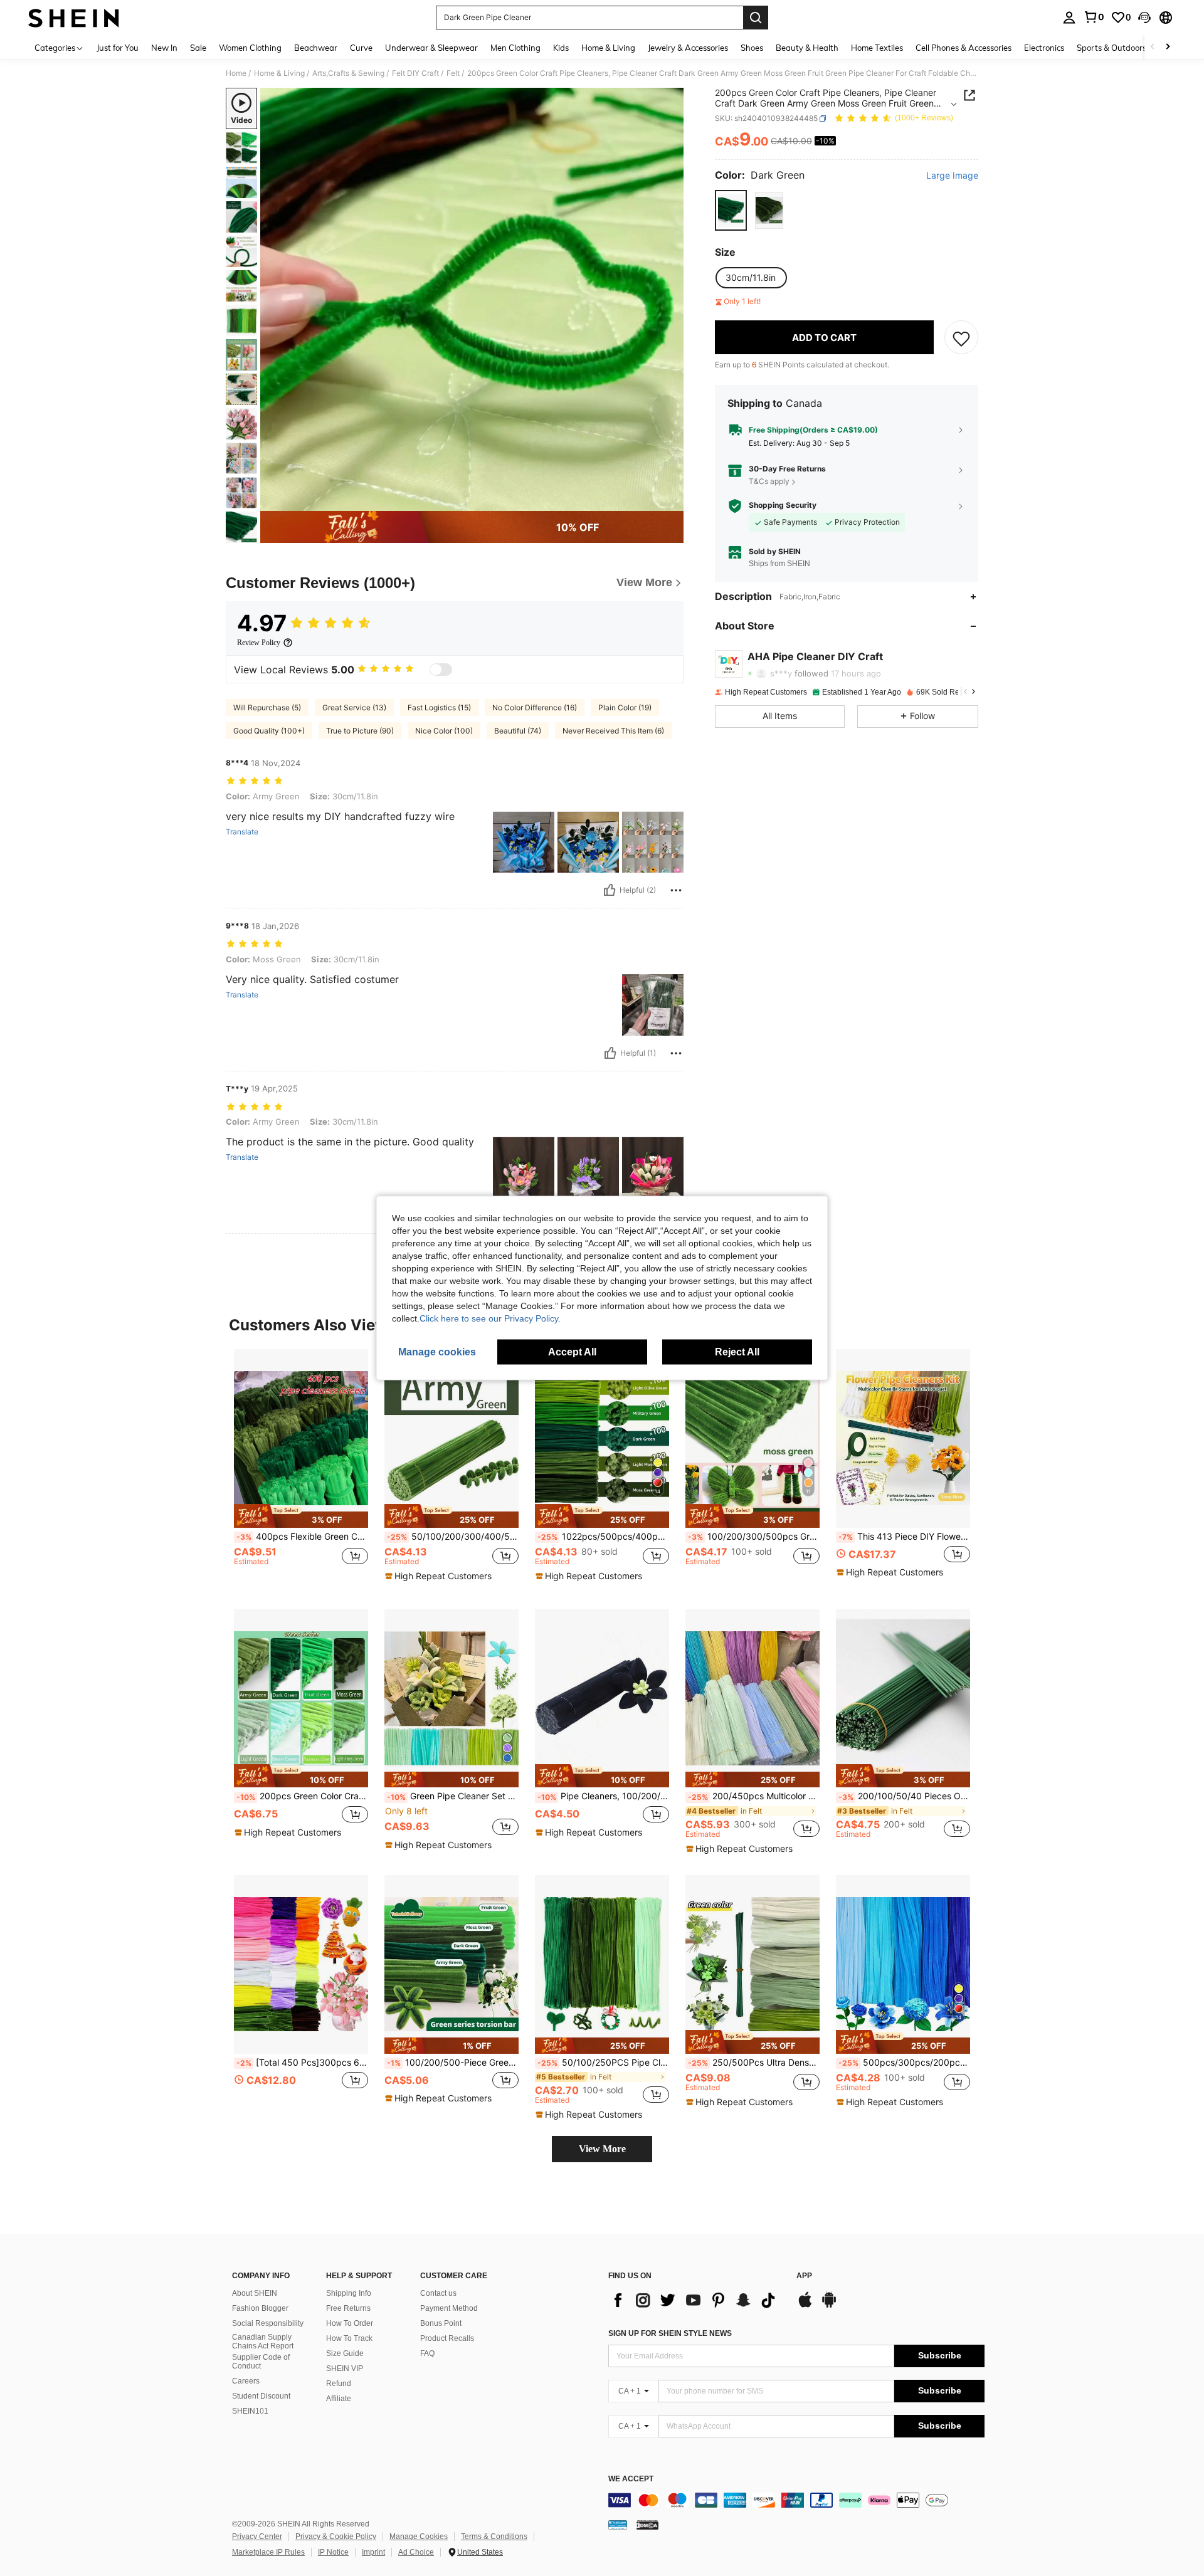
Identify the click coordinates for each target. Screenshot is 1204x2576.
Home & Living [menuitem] (608, 48)
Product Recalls (447, 2338)
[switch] (441, 670)
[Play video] (472, 300)
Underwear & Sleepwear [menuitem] (431, 48)
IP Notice (333, 2552)
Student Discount (261, 2396)
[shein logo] (74, 18)
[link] (1094, 17)
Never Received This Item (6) (613, 731)
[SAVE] (961, 338)
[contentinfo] (796, 2500)
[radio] (731, 210)
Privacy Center (257, 2537)
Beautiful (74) (518, 731)
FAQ (427, 2353)
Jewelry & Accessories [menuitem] (688, 48)
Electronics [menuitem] (1044, 48)
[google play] (829, 2306)
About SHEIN (255, 2293)
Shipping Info (349, 2293)
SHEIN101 (250, 2411)
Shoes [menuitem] (752, 48)
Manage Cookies (419, 2537)
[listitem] (301, 1469)
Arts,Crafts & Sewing (348, 73)
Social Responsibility (268, 2323)
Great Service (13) (354, 707)
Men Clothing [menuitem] (515, 48)
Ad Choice (416, 2552)
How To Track (349, 2338)
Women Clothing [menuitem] (250, 48)
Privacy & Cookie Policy (336, 2537)
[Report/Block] (676, 890)
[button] (1144, 18)
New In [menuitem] (164, 48)
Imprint (373, 2552)
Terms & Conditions (494, 2537)
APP (804, 2276)
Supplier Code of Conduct (261, 2362)
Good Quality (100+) (269, 731)
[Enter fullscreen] (670, 501)
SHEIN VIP (345, 2368)
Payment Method (449, 2308)
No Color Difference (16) (535, 707)
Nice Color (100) (444, 731)
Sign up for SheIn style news (670, 2333)
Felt (453, 73)
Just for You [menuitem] (118, 48)
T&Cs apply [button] (769, 481)
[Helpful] (610, 890)
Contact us (438, 2293)
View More (602, 2149)
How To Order (350, 2323)
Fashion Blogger (260, 2308)
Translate (242, 832)
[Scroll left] (1153, 47)
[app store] (805, 2306)
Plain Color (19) (625, 707)
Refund (339, 2384)
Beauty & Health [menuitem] (807, 48)
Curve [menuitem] (361, 48)
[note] (301, 1516)
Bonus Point (441, 2323)
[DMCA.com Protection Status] (647, 2525)
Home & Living (279, 73)
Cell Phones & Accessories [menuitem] (964, 48)
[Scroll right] (1168, 47)
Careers (246, 2381)
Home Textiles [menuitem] (877, 48)
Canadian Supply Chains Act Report (263, 2342)
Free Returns (348, 2308)
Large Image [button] (952, 176)
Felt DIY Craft (415, 73)
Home (236, 73)
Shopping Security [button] (783, 506)
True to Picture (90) (360, 731)
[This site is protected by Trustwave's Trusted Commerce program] (618, 2525)
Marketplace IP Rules (268, 2552)
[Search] (756, 18)
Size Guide (345, 2353)
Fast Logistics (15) (439, 707)
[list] (696, 2300)
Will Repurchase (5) (267, 707)
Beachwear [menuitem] (316, 48)
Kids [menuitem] (561, 48)
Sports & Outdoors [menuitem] (1112, 48)
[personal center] (1069, 18)
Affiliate (339, 2399)
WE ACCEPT (631, 2479)
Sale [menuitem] (198, 48)
